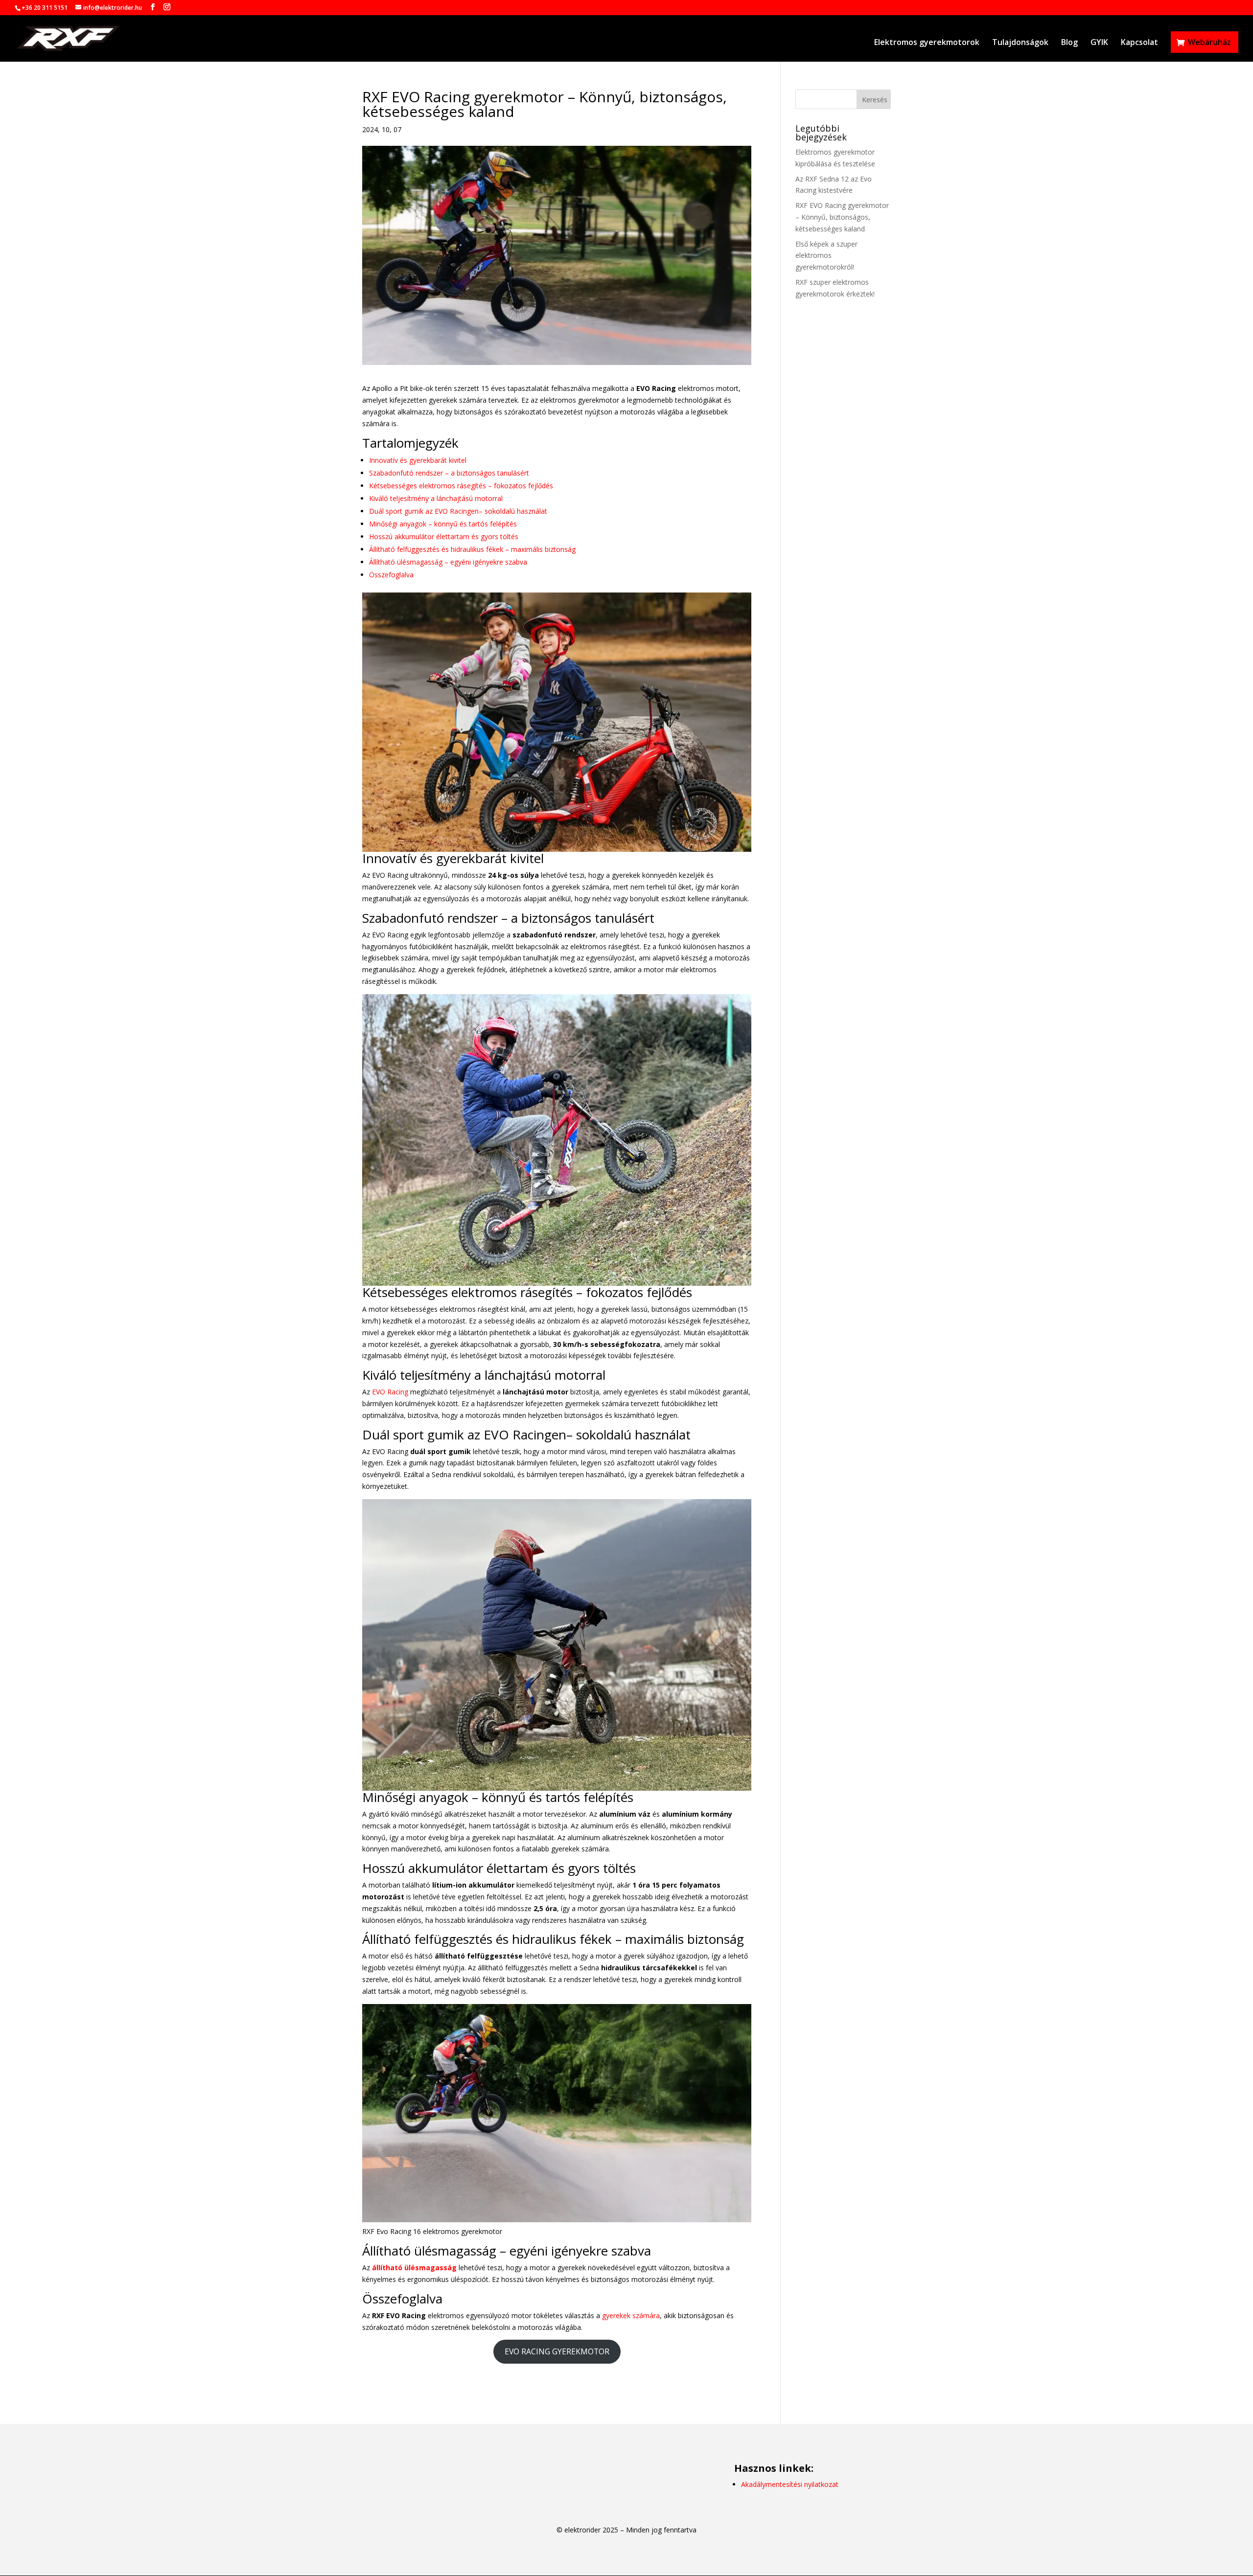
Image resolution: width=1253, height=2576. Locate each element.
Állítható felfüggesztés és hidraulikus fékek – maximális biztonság (472, 549)
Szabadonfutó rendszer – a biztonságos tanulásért (449, 473)
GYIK (1099, 43)
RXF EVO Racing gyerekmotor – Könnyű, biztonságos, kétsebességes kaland (842, 217)
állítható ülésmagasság (414, 2268)
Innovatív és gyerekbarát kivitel (418, 460)
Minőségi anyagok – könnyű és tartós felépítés (443, 524)
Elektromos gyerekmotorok (927, 43)
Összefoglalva (391, 575)
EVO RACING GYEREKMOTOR (557, 2351)
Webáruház (1209, 42)
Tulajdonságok (1020, 43)
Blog (1069, 43)
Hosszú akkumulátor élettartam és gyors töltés (444, 536)
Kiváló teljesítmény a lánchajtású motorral (436, 498)
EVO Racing (390, 1392)
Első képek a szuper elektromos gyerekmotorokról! (826, 256)
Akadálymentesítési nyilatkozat (790, 2484)
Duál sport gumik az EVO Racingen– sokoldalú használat (458, 511)
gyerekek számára (631, 2315)
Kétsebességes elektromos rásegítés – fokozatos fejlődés (461, 486)
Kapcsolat (1139, 43)
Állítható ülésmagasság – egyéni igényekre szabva (448, 562)
